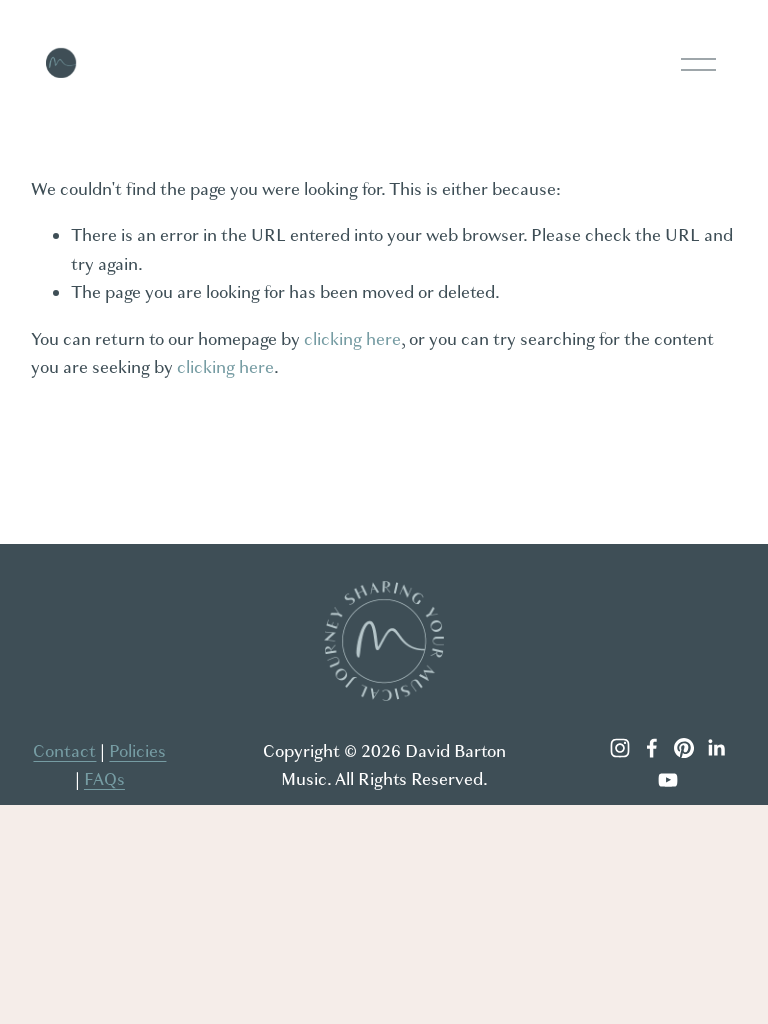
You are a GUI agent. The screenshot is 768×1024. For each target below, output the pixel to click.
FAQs (104, 779)
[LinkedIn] (716, 748)
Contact (64, 751)
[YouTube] (668, 780)
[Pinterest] (684, 748)
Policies (137, 751)
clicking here (352, 339)
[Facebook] (652, 748)
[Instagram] (620, 748)
